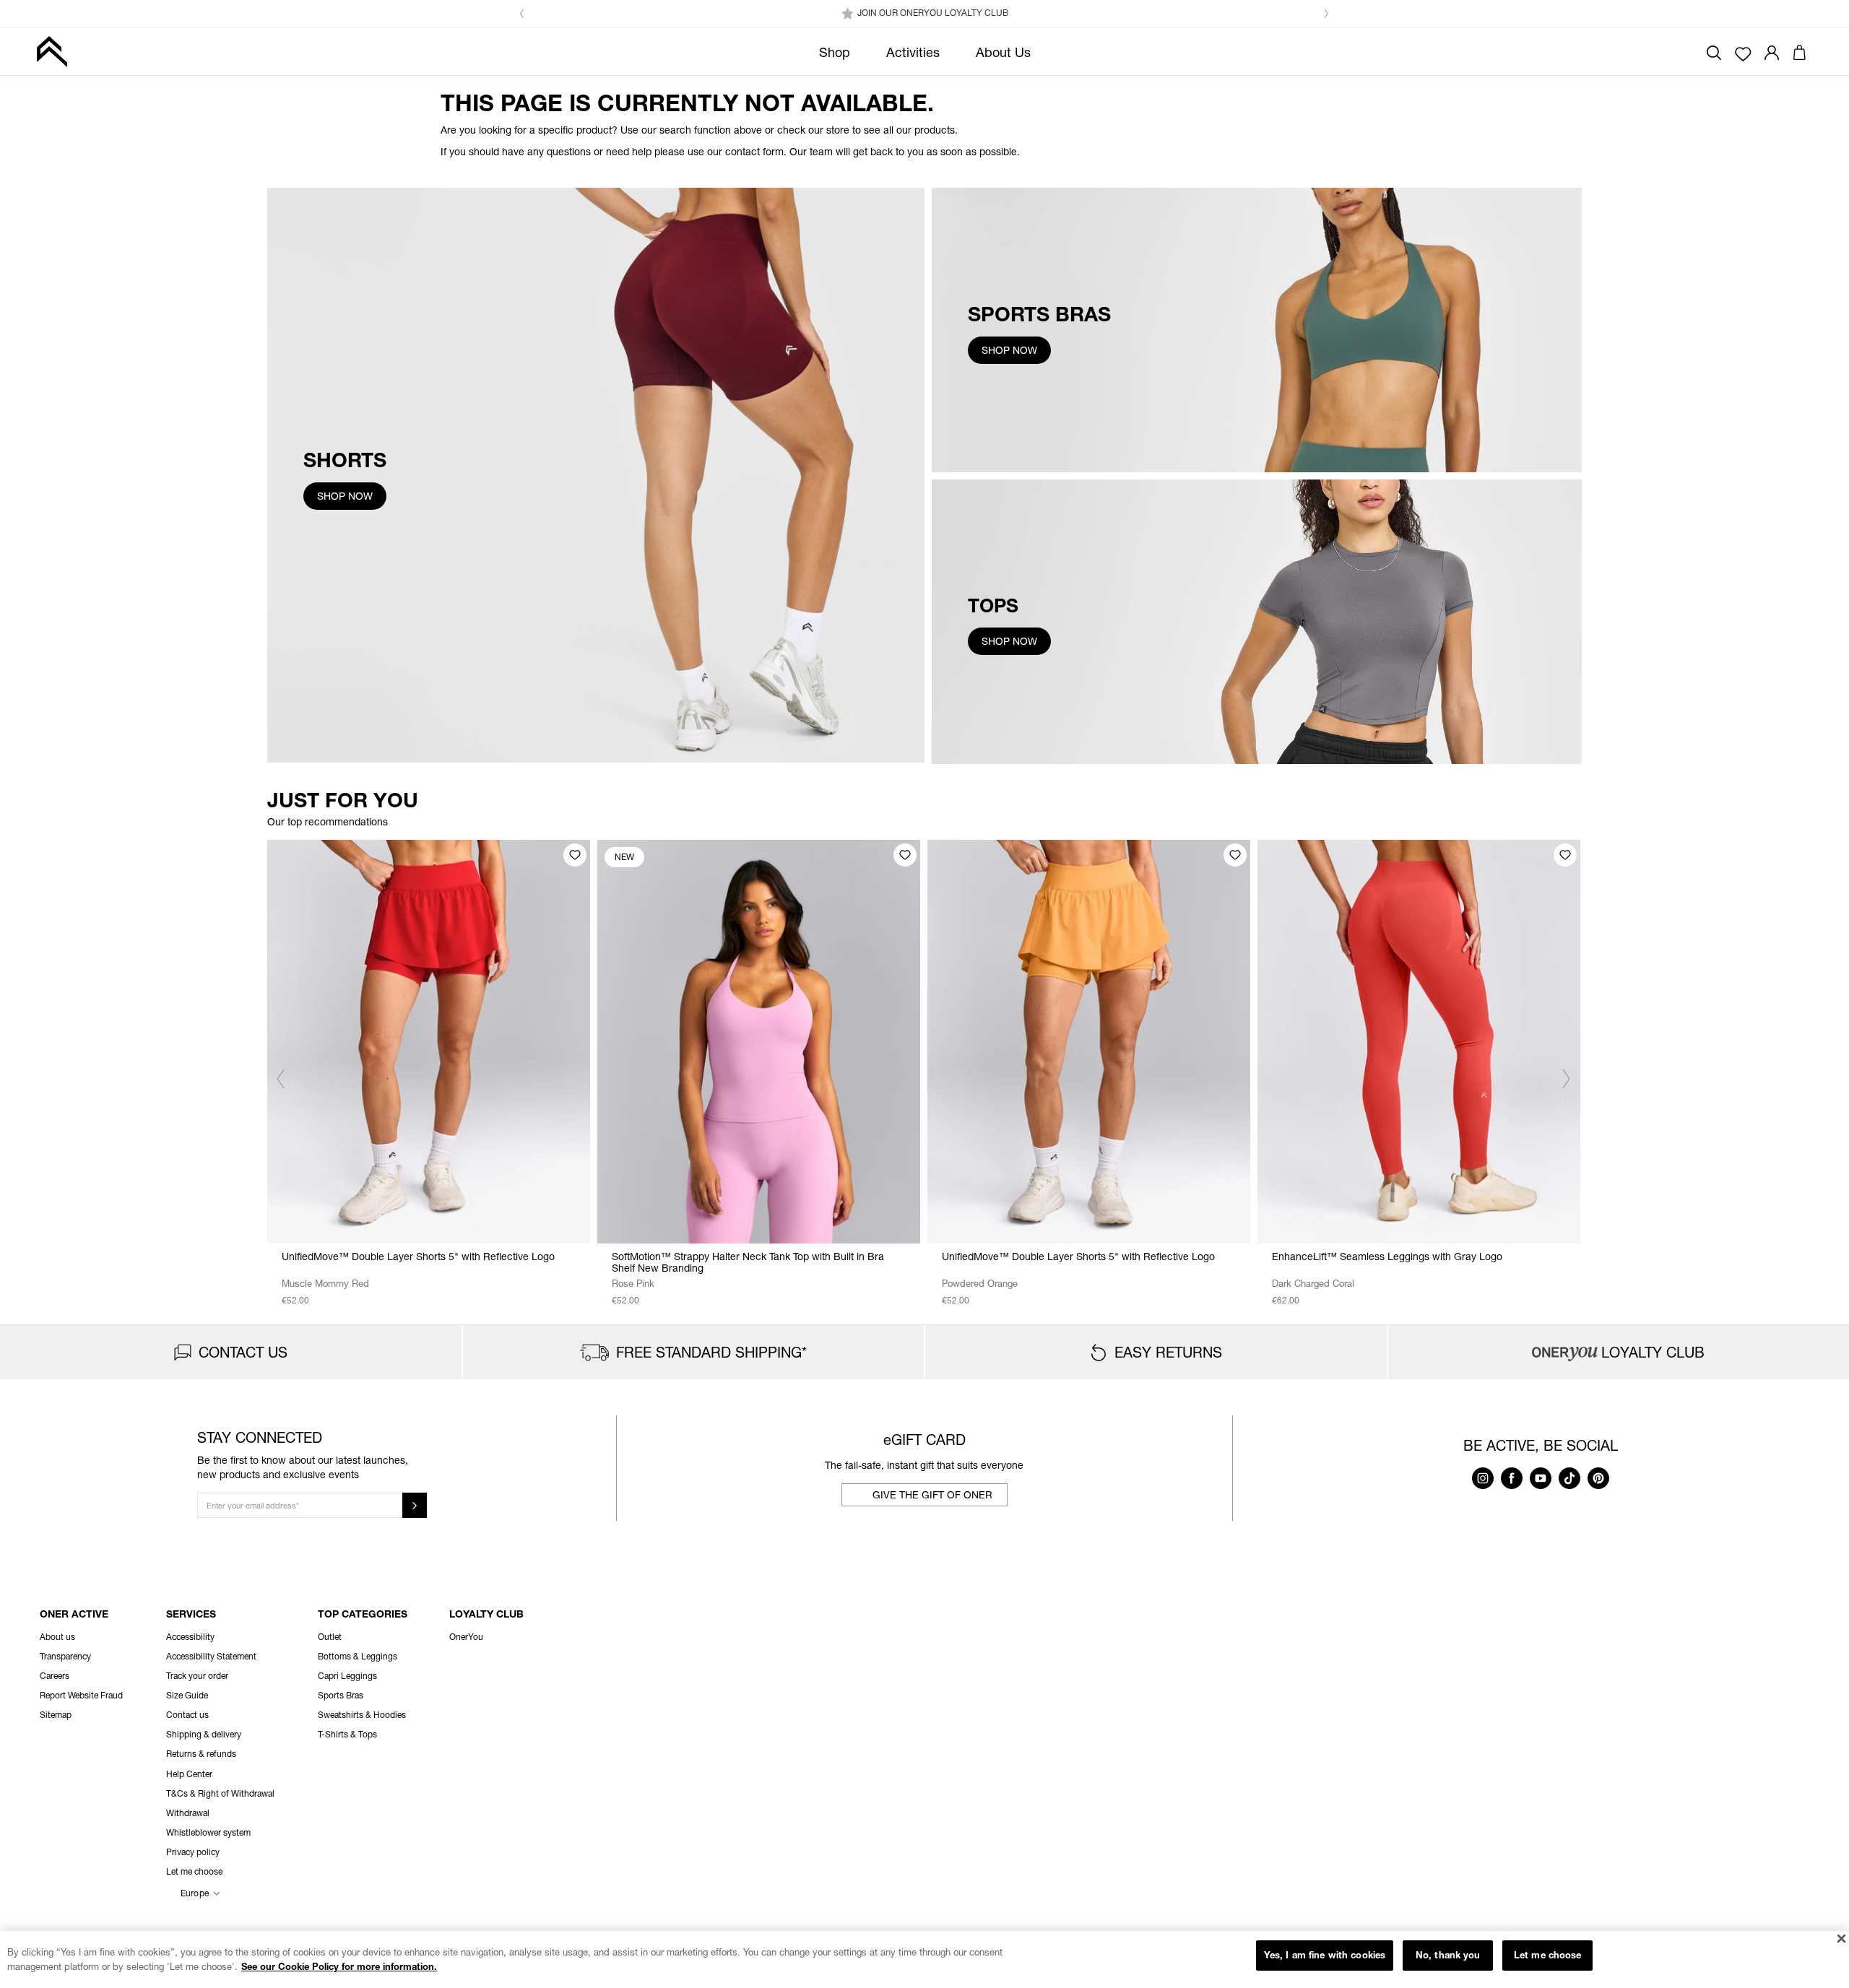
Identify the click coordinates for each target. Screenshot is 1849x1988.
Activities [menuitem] (913, 52)
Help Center (189, 1774)
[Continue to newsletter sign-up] (415, 1505)
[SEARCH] (1714, 51)
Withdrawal (188, 1813)
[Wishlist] (1743, 53)
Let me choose (1548, 1955)
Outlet (330, 1637)
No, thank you (1448, 1955)
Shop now (345, 496)
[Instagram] (1483, 1485)
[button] (522, 14)
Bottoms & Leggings (358, 1656)
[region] (924, 1959)
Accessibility (190, 1637)
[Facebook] (1512, 1485)
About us (57, 1637)
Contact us (187, 1715)
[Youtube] (1541, 1485)
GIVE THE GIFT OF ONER (932, 1494)
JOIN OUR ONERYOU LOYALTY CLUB (933, 13)
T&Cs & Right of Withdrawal (220, 1793)
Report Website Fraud (81, 1695)
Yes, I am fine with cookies (1325, 1955)
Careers (55, 1676)
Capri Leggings (347, 1676)
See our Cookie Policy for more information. (339, 1966)
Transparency (65, 1656)
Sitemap (56, 1715)
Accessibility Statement (211, 1656)
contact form (754, 151)
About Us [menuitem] (1003, 52)
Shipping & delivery (204, 1734)
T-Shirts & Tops (347, 1734)
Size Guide (187, 1695)
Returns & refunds (201, 1754)
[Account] (1772, 51)
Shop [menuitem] (835, 52)
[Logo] (52, 51)
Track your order (197, 1676)
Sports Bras (341, 1695)
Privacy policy (193, 1852)
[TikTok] (1569, 1485)
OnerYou (466, 1637)
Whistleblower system (208, 1832)
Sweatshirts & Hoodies (362, 1715)
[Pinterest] (1598, 1485)
